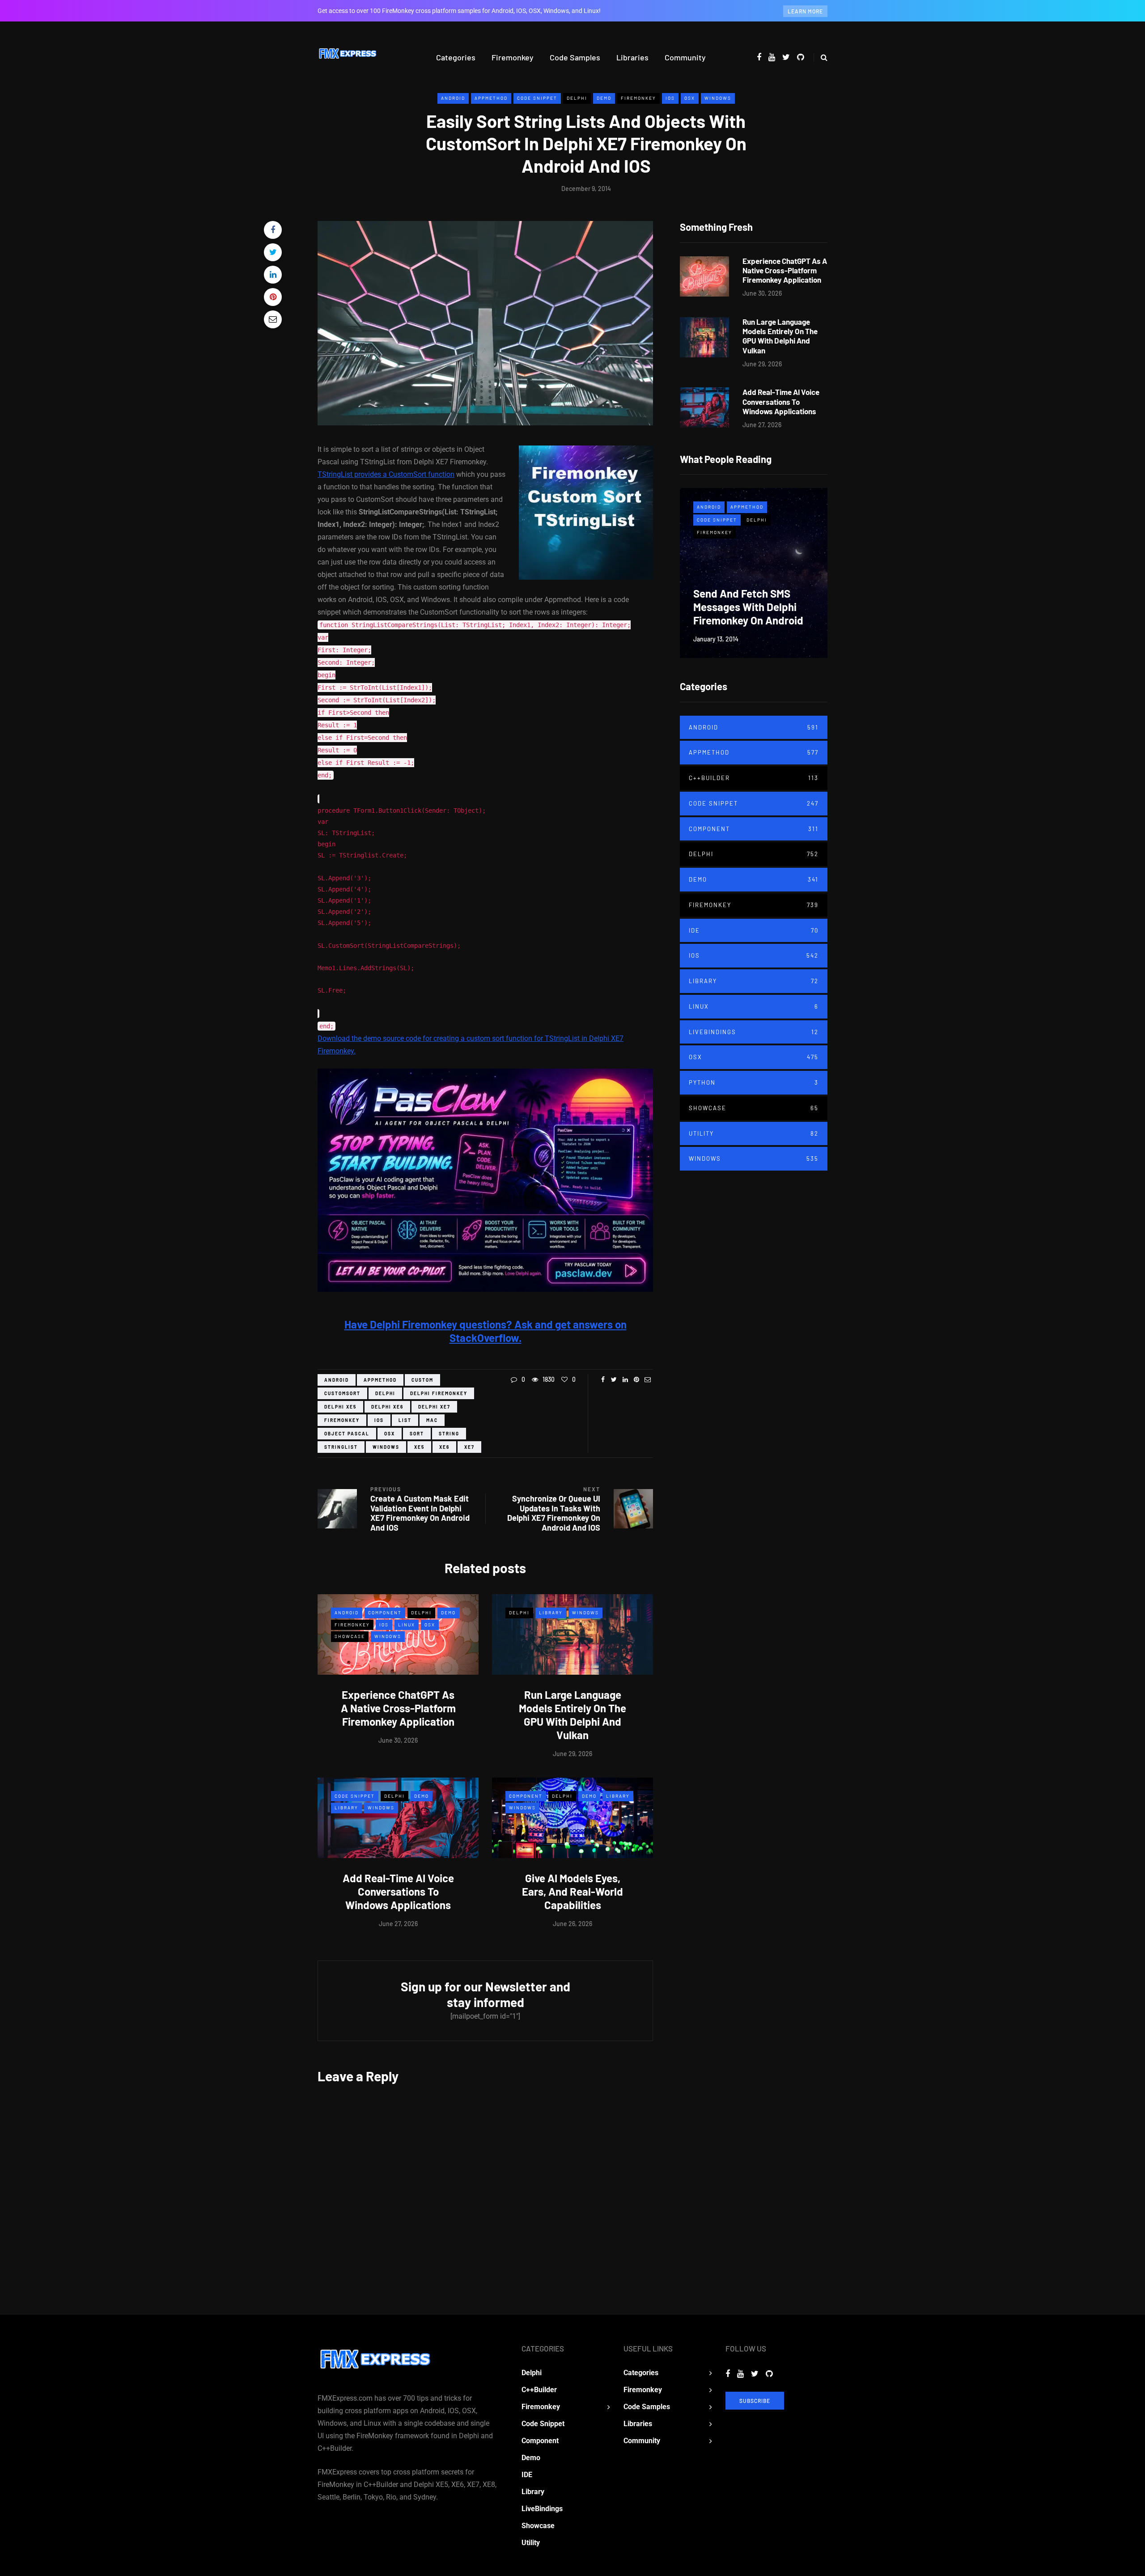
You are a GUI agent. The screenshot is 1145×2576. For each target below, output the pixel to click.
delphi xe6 (387, 1407)
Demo (604, 98)
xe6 (444, 1447)
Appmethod (491, 98)
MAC (432, 1420)
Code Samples (575, 57)
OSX (690, 98)
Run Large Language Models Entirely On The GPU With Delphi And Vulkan (572, 1715)
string (449, 1434)
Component (385, 1613)
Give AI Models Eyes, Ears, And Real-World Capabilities (572, 1891)
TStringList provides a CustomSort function (386, 474)
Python (754, 1082)
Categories (456, 57)
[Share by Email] (273, 319)
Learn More (805, 11)
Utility (754, 1133)
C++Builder (754, 778)
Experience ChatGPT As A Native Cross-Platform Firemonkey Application (398, 1708)
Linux (407, 1625)
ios (379, 1420)
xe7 (469, 1447)
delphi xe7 (434, 1407)
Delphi (577, 98)
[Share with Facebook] (273, 230)
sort (417, 1434)
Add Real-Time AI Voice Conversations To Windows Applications (398, 1891)
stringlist (341, 1447)
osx (390, 1434)
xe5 (419, 1447)
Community (685, 57)
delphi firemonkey (439, 1393)
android (337, 1380)
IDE (754, 930)
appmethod (380, 1380)
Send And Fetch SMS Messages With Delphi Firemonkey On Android (748, 607)
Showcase (350, 1636)
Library (551, 1613)
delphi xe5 (340, 1407)
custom (422, 1380)
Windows (718, 98)
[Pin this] (273, 297)
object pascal (347, 1434)
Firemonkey (513, 57)
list (405, 1420)
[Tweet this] (273, 252)
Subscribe (755, 2401)
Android (453, 98)
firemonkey (342, 1420)
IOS (670, 98)
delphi (385, 1393)
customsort (342, 1393)
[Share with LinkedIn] (273, 275)
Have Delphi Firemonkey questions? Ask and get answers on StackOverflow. (486, 1331)
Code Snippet (537, 98)
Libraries (632, 57)
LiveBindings (754, 1032)
